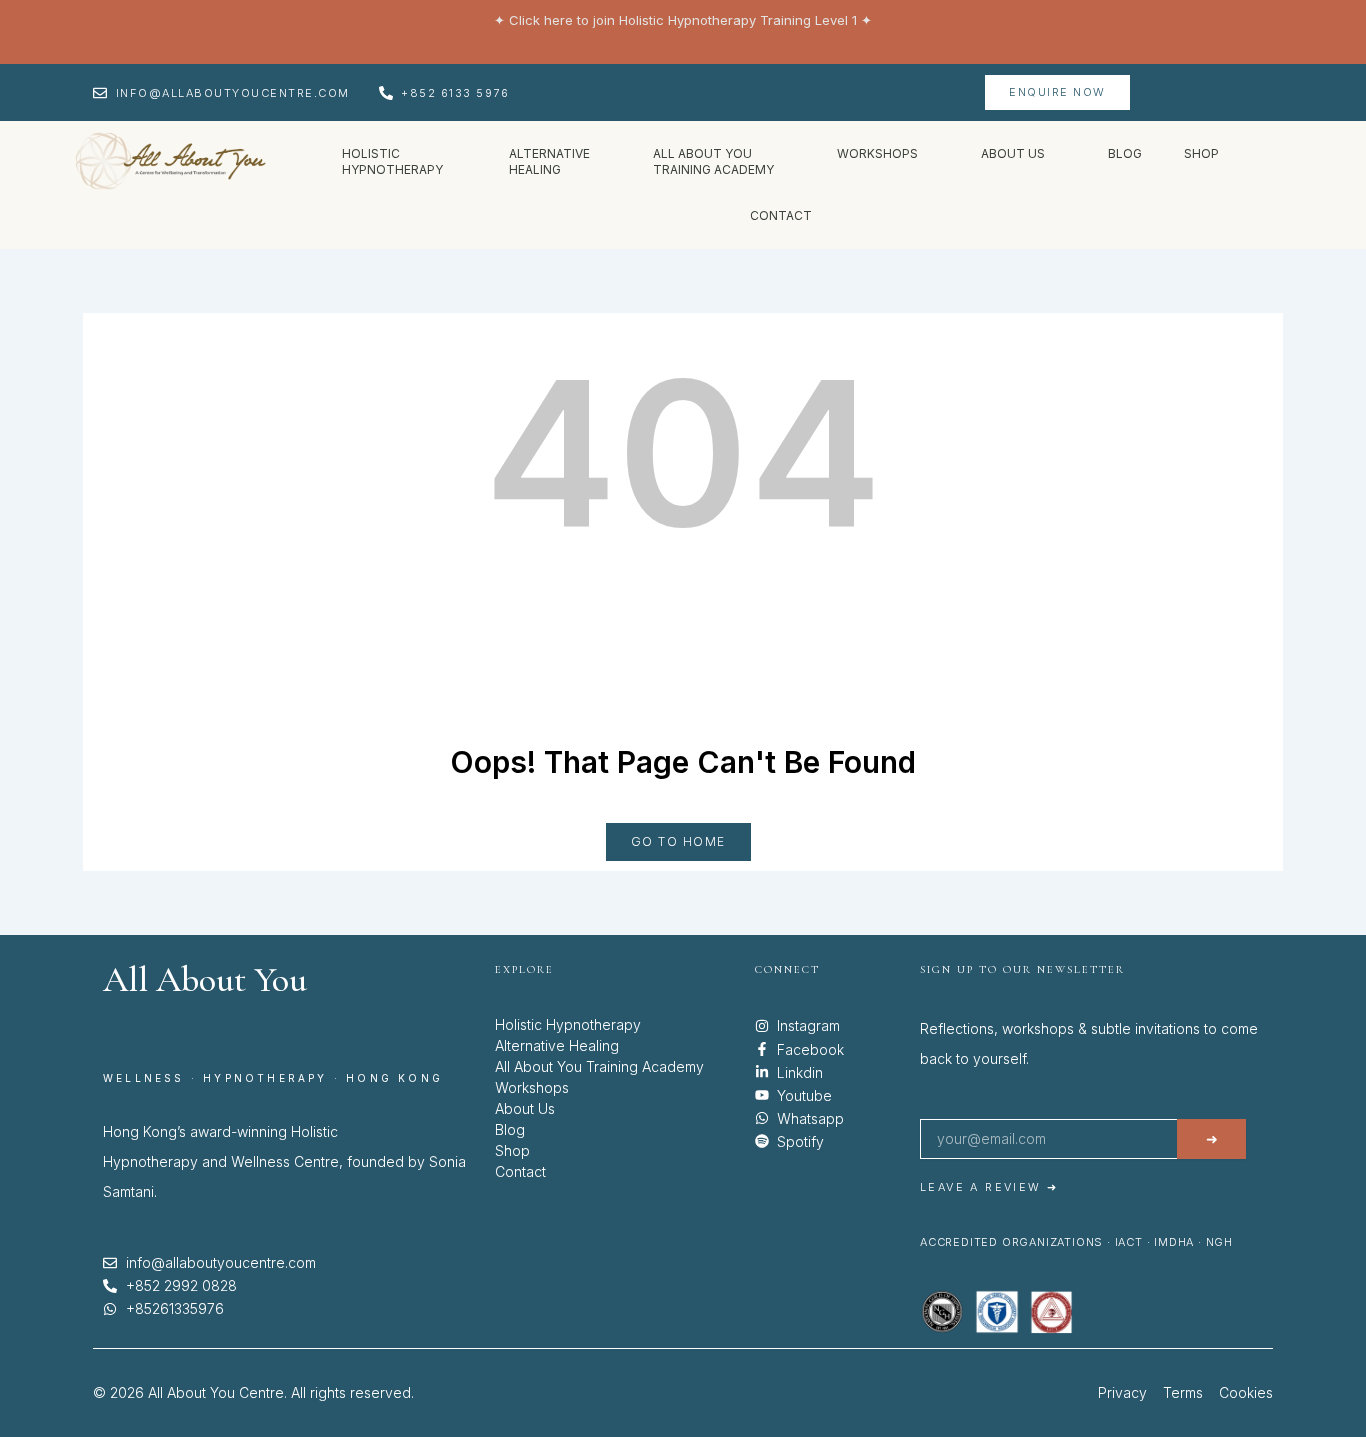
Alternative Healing (557, 1045)
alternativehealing (549, 161)
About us (1013, 153)
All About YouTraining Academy (713, 161)
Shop (1201, 153)
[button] (404, 162)
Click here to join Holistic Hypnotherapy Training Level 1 (683, 20)
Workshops (877, 153)
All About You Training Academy (599, 1066)
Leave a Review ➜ (989, 1187)
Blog (1125, 153)
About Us (525, 1108)
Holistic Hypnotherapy (568, 1024)
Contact (781, 215)
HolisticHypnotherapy (394, 161)
